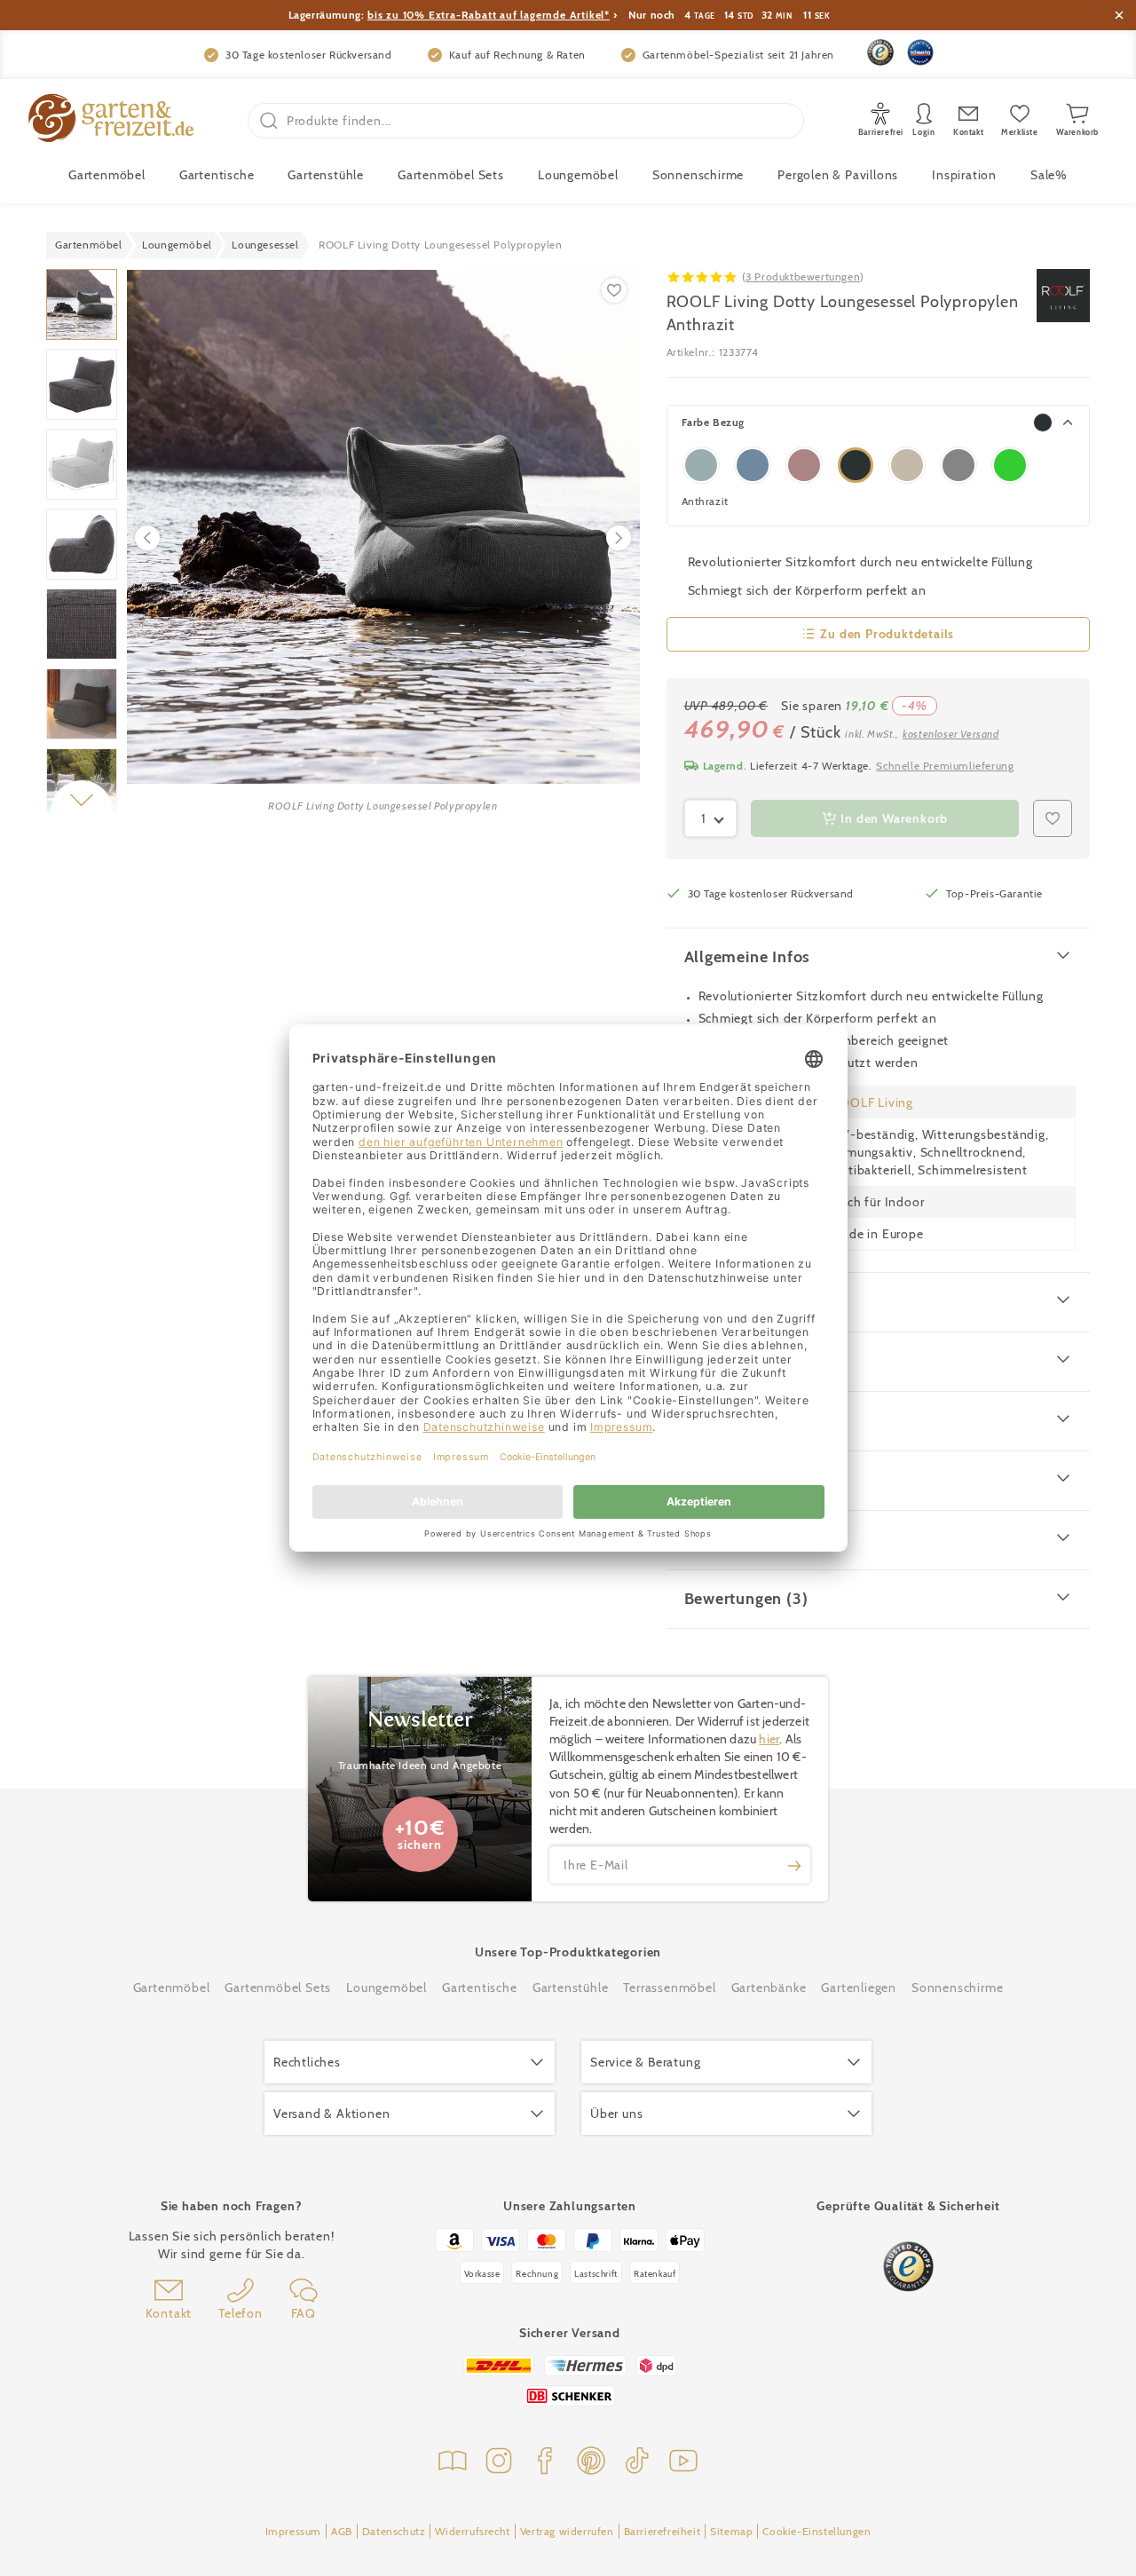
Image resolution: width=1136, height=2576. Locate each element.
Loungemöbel (578, 175)
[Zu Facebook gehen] (545, 2463)
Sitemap (731, 2531)
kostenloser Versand (951, 734)
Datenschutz (394, 2531)
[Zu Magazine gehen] (453, 2463)
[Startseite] (111, 120)
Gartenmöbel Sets (451, 175)
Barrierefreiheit (663, 2531)
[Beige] (907, 465)
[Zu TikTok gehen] (637, 2463)
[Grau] (958, 465)
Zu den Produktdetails (887, 634)
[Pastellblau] (753, 465)
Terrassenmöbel (669, 1987)
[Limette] (1010, 465)
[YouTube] (683, 2463)
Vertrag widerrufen (567, 2531)
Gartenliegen (859, 1987)
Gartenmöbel (172, 1987)
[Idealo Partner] (920, 52)
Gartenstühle (326, 175)
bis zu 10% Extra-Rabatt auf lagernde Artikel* (489, 15)
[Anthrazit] (856, 465)
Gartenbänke (769, 1987)
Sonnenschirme (698, 175)
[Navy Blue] (701, 465)
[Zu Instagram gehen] (499, 2463)
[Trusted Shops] (880, 52)
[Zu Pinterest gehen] (591, 2463)
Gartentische (217, 175)
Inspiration (964, 175)
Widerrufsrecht (472, 2531)
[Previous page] (147, 538)
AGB (342, 2531)
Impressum (293, 2531)
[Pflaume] (804, 465)
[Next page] (619, 538)
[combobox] (711, 818)
